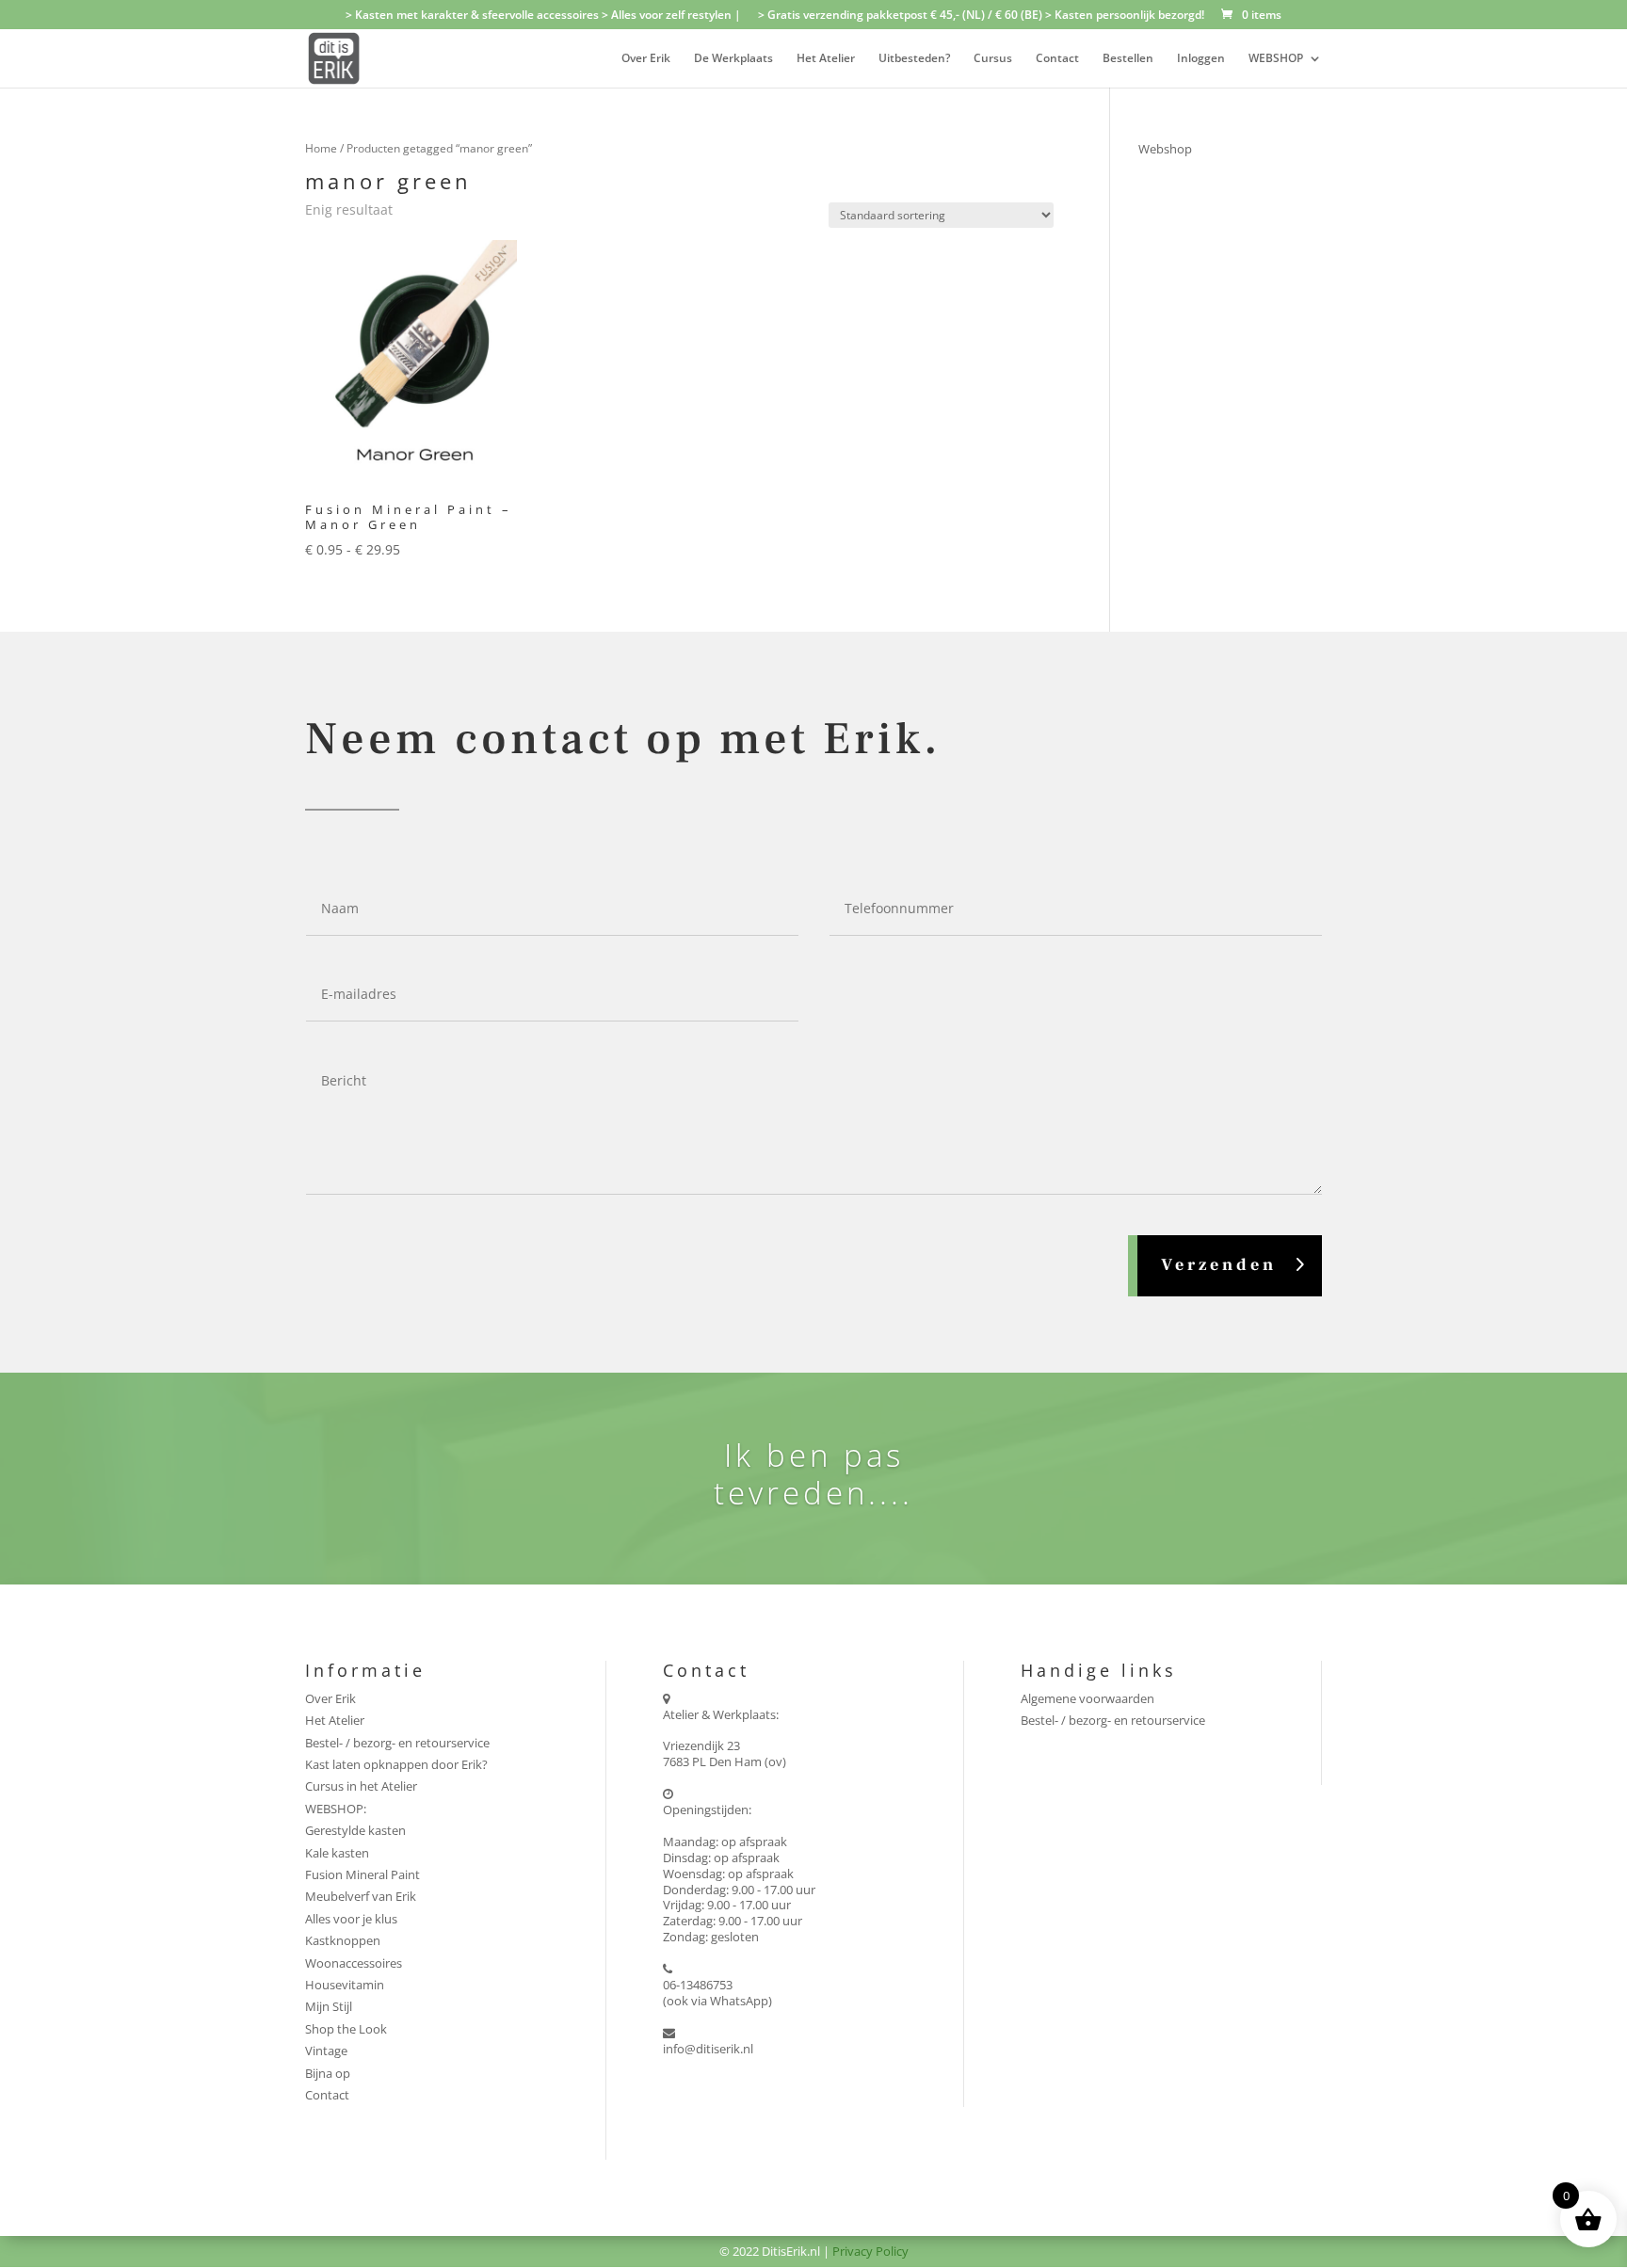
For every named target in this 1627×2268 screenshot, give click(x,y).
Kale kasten (337, 1853)
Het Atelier (826, 59)
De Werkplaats (733, 59)
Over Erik (646, 59)
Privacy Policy (870, 2251)
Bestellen (1128, 59)
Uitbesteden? (914, 59)
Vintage (326, 2051)
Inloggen (1201, 59)
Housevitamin (345, 1985)
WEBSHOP (1276, 59)
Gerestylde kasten (355, 1830)
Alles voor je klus (351, 1919)
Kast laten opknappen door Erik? (396, 1764)
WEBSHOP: (336, 1809)
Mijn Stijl (329, 2006)
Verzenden (1219, 1265)
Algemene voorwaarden (1087, 1698)
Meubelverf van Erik (361, 1896)
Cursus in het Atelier (361, 1786)
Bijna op (328, 2073)
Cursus (993, 59)
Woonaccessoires (354, 1963)
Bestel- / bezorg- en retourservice (397, 1743)
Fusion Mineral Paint (362, 1874)
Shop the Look (346, 2029)
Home (321, 148)
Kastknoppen (343, 1940)
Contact (1057, 59)
